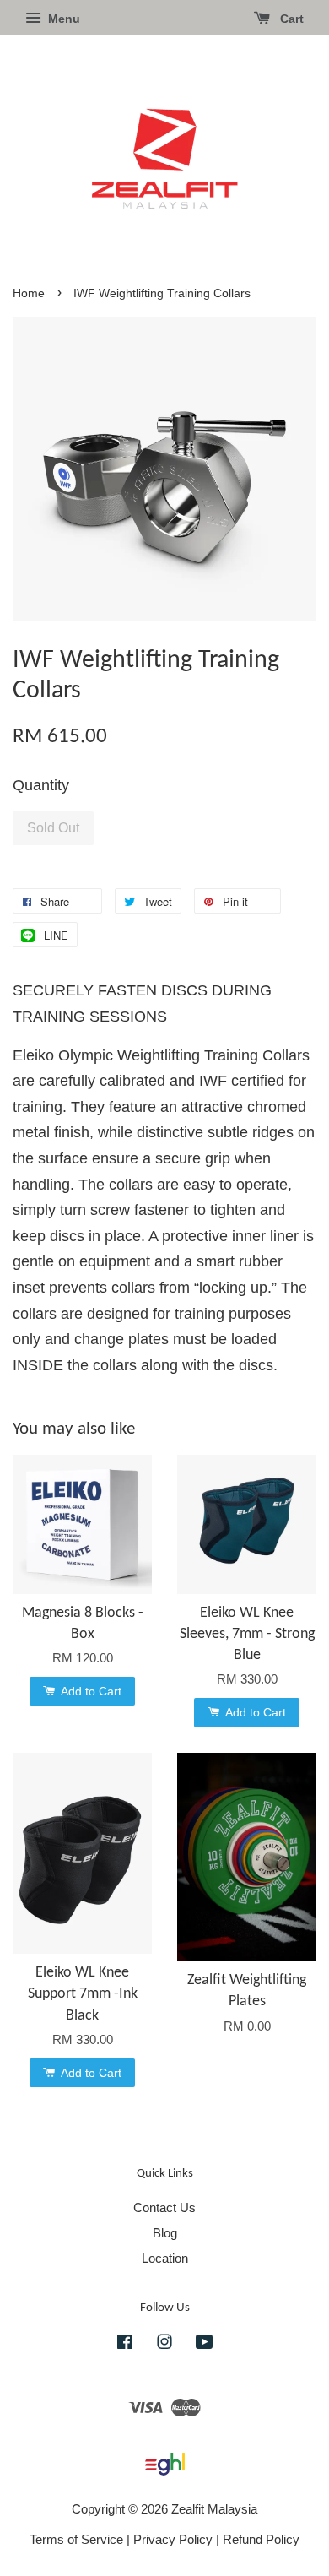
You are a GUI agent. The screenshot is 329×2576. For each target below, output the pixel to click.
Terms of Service (76, 2539)
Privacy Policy (173, 2539)
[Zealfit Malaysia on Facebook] (125, 2344)
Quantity (41, 785)
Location (165, 2258)
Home (29, 293)
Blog (165, 2233)
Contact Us (164, 2207)
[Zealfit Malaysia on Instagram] (164, 2344)
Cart (290, 19)
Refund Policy (261, 2539)
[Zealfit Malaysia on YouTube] (205, 2344)
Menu (62, 19)
